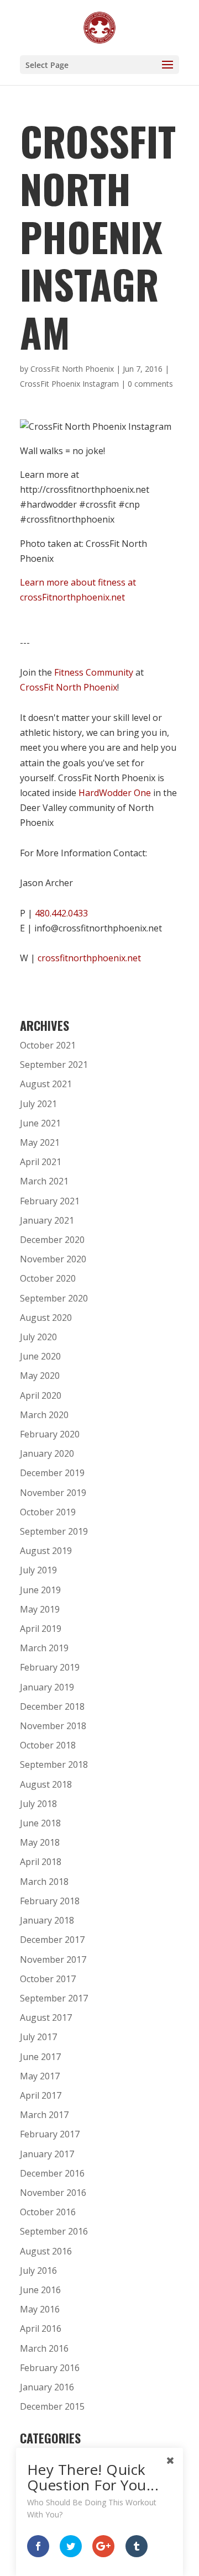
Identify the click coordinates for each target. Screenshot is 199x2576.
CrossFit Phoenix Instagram (69, 384)
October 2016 (48, 2212)
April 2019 (41, 1629)
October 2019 (48, 1512)
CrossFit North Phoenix (72, 369)
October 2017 (48, 1979)
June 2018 (40, 1823)
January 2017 (47, 2154)
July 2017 (38, 2037)
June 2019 (40, 1590)
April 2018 (41, 1862)
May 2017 (40, 2076)
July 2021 (38, 1104)
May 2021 (40, 1142)
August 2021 (46, 1084)
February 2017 (50, 2134)
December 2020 (52, 1240)
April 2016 (41, 2329)
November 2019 (53, 1493)
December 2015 (52, 2406)
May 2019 (40, 1609)
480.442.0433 (61, 913)
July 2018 (38, 1804)
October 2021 (48, 1045)
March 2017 (44, 2115)
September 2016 (54, 2231)
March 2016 (44, 2348)
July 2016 (38, 2271)
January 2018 (47, 1920)
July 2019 (38, 1570)
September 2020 (54, 1298)
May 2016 (40, 2309)
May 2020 (40, 1376)
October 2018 (48, 1745)
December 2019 (52, 1473)
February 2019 (50, 1667)
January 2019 (47, 1687)
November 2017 (53, 1959)
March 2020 (44, 1415)
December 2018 (52, 1706)
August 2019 (46, 1551)
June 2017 (40, 2057)
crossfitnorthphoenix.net (89, 958)
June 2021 (40, 1123)
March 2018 (44, 1882)
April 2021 (41, 1162)
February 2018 (50, 1901)
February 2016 (50, 2368)
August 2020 (46, 1318)
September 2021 (54, 1065)
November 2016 (53, 2193)
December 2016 (52, 2173)
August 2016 (46, 2251)
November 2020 (53, 1259)
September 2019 (54, 1531)
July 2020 (38, 1337)
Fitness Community (94, 672)
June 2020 (40, 1356)
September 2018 (54, 1764)
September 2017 (54, 1998)
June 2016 (40, 2290)
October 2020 (48, 1278)
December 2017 (52, 1940)
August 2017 (46, 2017)
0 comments (150, 384)
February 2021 (50, 1201)
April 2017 (41, 2095)
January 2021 (47, 1220)
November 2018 (53, 1726)
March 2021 (44, 1181)
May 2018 (40, 1842)
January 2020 (47, 1453)
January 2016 (47, 2387)
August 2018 (46, 1784)
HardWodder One (115, 793)
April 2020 (41, 1395)
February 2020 (50, 1434)
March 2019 (44, 1648)
